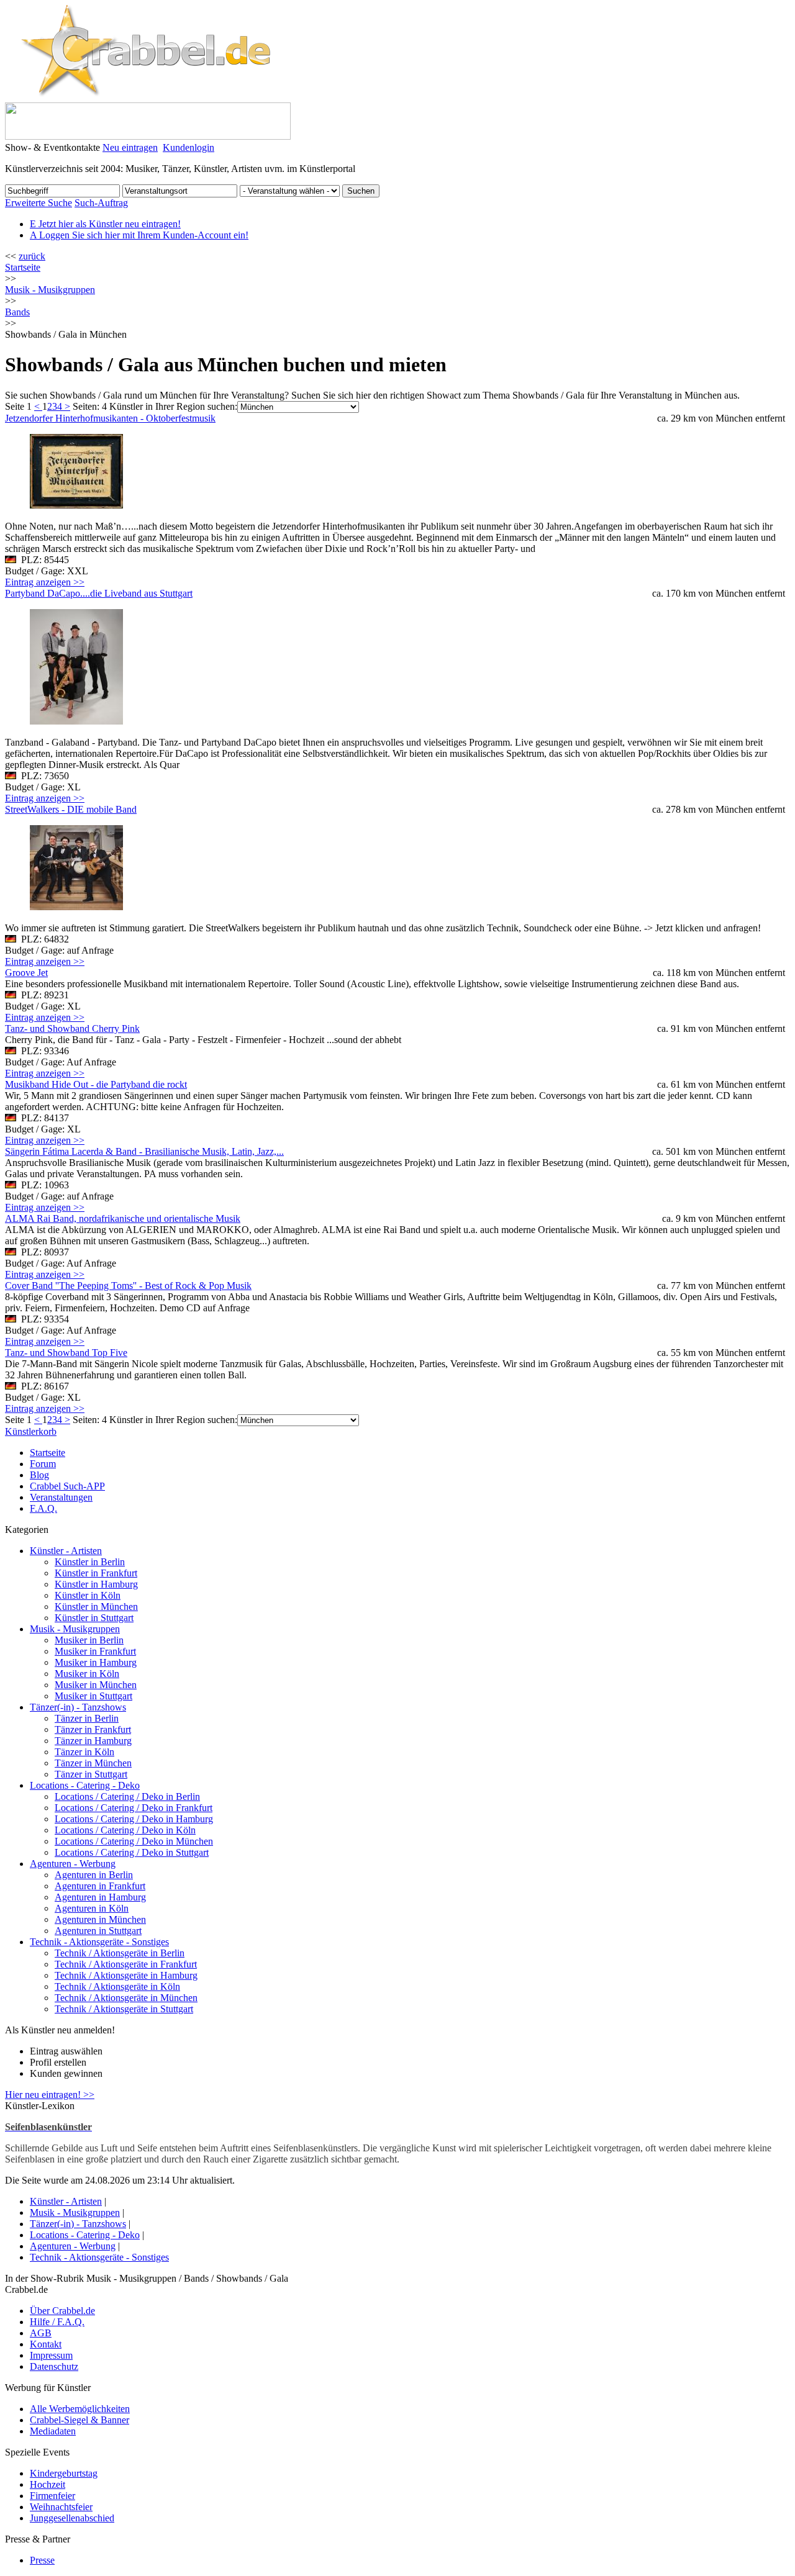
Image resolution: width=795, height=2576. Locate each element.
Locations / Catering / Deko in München (134, 1841)
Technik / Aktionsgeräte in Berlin (120, 1953)
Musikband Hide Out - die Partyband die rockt (96, 1084)
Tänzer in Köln (84, 1752)
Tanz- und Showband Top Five (66, 1353)
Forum (43, 1464)
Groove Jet (26, 973)
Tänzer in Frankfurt (93, 1729)
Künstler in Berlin (90, 1562)
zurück (32, 256)
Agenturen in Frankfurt (100, 1886)
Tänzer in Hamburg (93, 1741)
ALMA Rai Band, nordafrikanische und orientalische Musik (123, 1218)
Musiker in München (96, 1685)
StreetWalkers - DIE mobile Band (71, 809)
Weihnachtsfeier (61, 2507)
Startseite (23, 267)
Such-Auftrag (101, 203)
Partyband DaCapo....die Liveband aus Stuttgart (99, 593)
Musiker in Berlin (89, 1640)
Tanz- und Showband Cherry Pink (72, 1028)
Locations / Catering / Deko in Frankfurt (134, 1808)
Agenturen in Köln (92, 1908)
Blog (39, 1475)
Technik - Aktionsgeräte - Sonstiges (99, 1942)
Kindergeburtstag (64, 2473)
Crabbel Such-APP (67, 1486)
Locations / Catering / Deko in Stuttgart (132, 1852)
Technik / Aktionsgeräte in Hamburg (126, 1975)
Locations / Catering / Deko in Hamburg (134, 1819)
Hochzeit (48, 2484)
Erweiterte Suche (39, 203)
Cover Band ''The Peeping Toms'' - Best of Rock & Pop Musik (128, 1286)
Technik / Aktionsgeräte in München (126, 1998)
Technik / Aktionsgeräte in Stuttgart (124, 2009)
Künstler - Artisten (66, 1551)
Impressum (51, 2355)
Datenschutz (54, 2366)
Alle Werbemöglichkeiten (80, 2409)
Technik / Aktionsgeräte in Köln (117, 1986)
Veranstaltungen (61, 1497)
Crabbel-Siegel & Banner (79, 2420)
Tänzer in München (93, 1763)
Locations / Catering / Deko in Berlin (127, 1796)
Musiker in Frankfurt (95, 1651)
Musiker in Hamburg (96, 1662)
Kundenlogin (189, 147)
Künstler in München (96, 1607)
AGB (41, 2333)
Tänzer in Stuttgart (91, 1774)
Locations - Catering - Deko (85, 1785)
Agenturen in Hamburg (100, 1897)
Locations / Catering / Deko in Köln (125, 1830)
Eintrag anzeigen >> (45, 582)
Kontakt (46, 2344)
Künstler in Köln (88, 1595)
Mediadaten (53, 2431)
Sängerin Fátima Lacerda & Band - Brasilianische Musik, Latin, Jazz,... (144, 1151)
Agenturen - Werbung (73, 1864)
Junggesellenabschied (72, 2518)
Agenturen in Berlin (94, 1875)
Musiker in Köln (87, 1674)
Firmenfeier (52, 2496)
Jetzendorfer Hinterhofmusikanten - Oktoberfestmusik (110, 418)
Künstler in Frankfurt (96, 1573)
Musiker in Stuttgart (93, 1696)
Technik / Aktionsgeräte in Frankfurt (126, 1964)
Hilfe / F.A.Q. (57, 2322)
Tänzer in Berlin (87, 1718)
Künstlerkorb (31, 1431)
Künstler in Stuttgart (94, 1618)
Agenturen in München (100, 1919)
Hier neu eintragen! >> (50, 2095)
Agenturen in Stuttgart (98, 1931)
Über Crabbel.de (62, 2311)
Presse (42, 2560)
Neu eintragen (130, 147)
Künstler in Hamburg (96, 1584)
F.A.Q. (43, 1508)
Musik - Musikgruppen (75, 1629)
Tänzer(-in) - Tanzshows (78, 1707)
